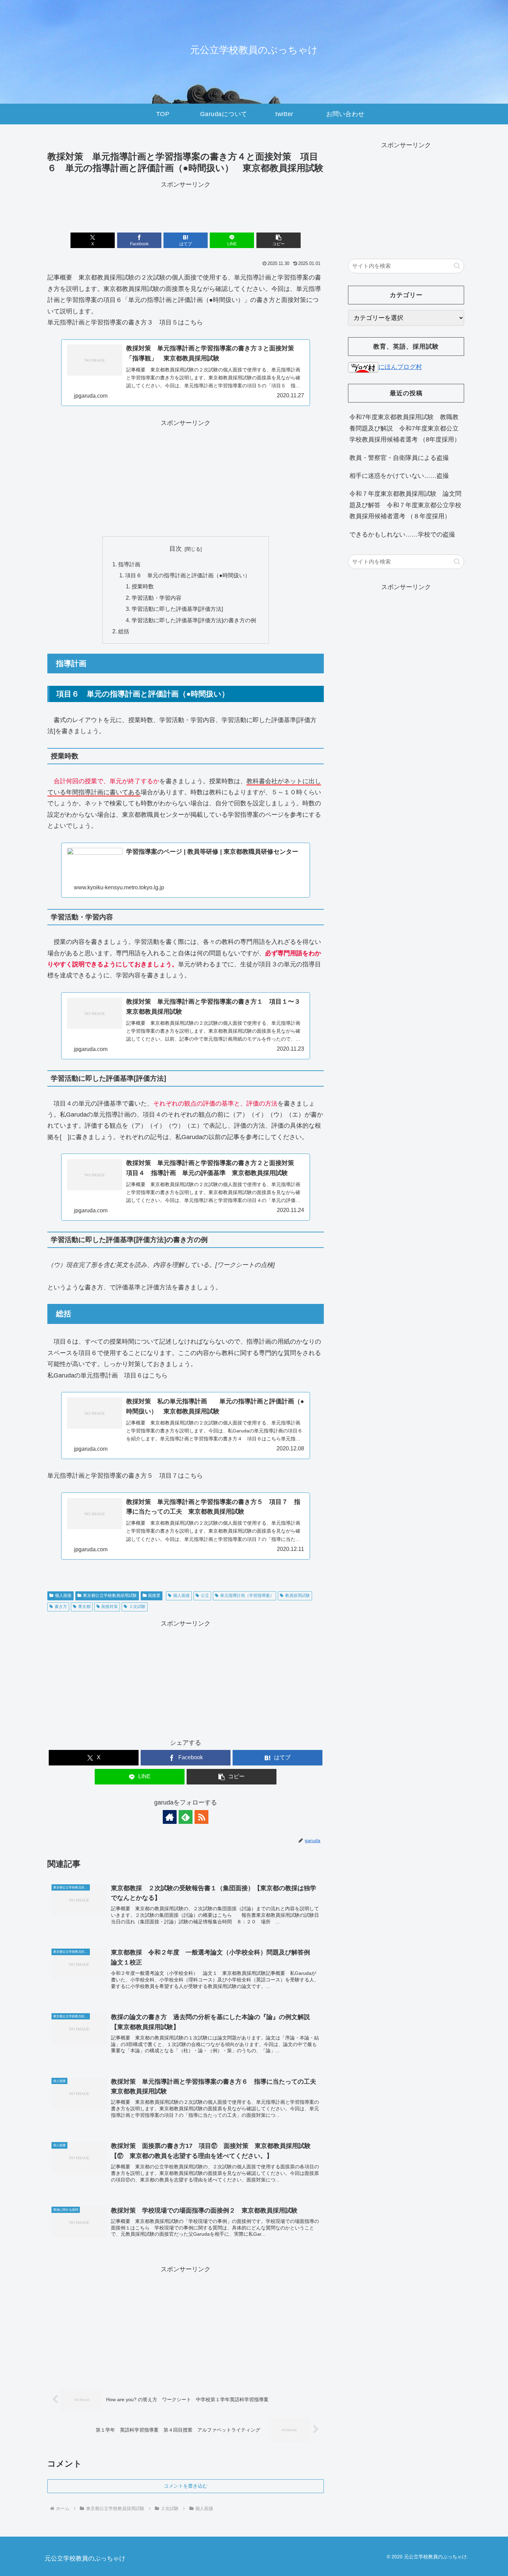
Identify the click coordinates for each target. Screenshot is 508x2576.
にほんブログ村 (400, 367)
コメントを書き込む (186, 2486)
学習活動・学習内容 (157, 598)
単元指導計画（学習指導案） (247, 1595)
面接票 (154, 1595)
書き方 (61, 1607)
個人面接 (63, 1595)
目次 (176, 549)
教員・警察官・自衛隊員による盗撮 (399, 458)
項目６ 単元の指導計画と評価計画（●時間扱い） (188, 575)
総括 (124, 631)
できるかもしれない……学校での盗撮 (402, 534)
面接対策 (110, 1607)
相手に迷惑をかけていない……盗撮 (399, 476)
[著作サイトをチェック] (170, 1817)
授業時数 (143, 586)
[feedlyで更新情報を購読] (186, 1817)
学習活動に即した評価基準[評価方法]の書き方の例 (194, 620)
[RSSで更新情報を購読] (201, 1817)
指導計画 (129, 564)
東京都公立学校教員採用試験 (110, 1595)
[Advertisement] (186, 206)
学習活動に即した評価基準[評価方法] (177, 609)
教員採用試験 (298, 1595)
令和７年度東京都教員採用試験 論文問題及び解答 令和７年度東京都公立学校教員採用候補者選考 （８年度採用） (405, 505)
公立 (205, 1595)
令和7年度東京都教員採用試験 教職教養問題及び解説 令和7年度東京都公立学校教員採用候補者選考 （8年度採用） (405, 428)
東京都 (84, 1607)
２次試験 (137, 1607)
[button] (279, 240)
